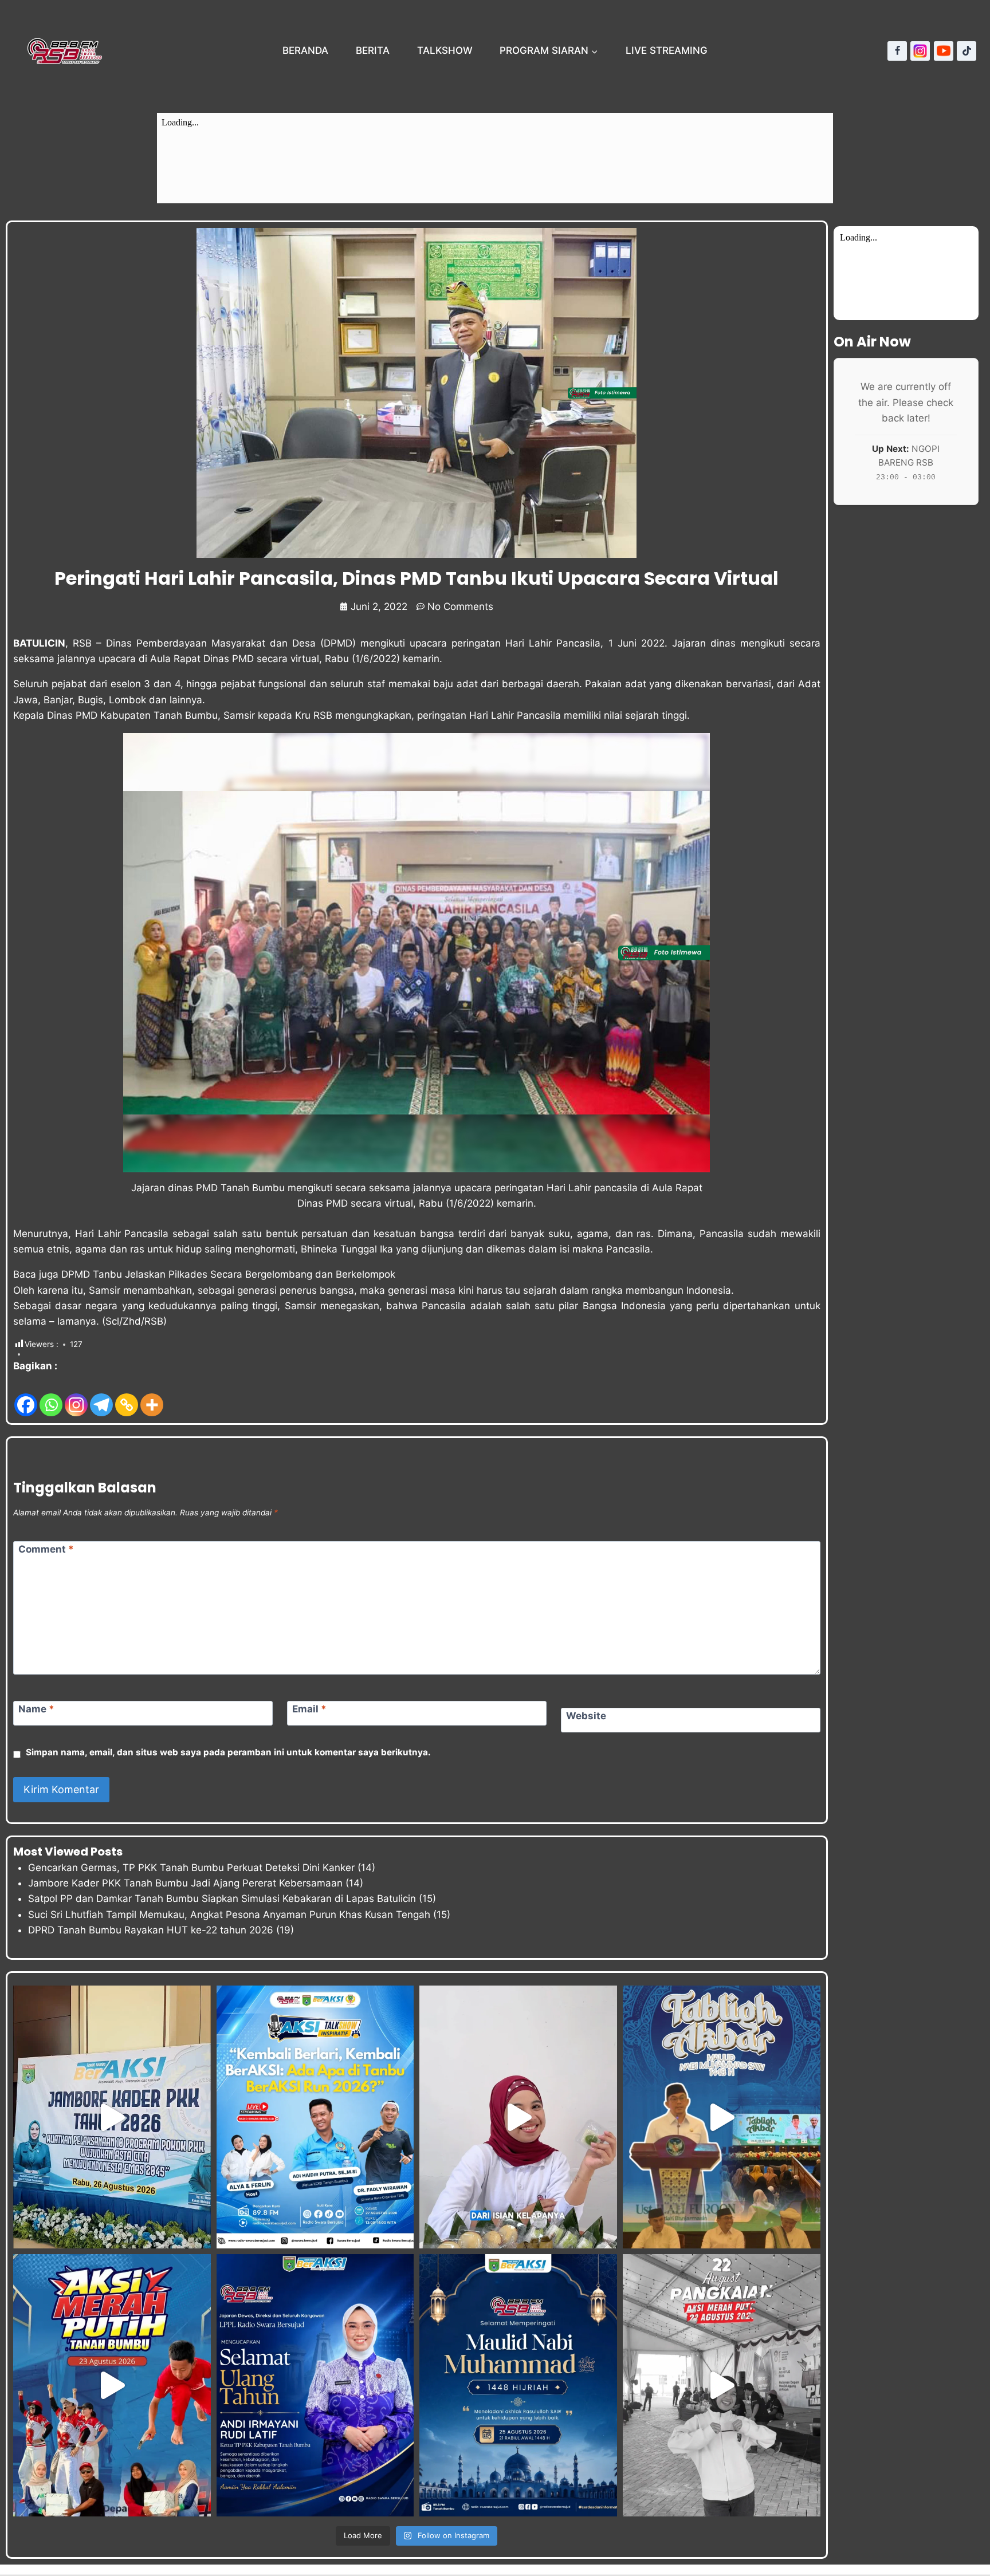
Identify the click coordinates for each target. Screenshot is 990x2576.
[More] (152, 1396)
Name (36, 1709)
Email (309, 1709)
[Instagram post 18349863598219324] (315, 2385)
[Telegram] (101, 1396)
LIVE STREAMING (667, 50)
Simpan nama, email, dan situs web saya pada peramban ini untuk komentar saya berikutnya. (228, 1752)
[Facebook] (897, 51)
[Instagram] (920, 51)
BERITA (373, 50)
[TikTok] (967, 51)
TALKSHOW (445, 50)
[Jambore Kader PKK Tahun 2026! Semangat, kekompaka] (112, 2117)
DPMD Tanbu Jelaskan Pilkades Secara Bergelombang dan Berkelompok (228, 1274)
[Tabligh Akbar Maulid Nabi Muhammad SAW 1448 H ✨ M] (722, 2117)
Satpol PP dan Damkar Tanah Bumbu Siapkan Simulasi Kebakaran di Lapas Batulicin (222, 1898)
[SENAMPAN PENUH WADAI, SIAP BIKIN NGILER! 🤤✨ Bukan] (518, 2117)
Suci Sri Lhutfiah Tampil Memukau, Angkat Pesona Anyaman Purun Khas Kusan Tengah (229, 1915)
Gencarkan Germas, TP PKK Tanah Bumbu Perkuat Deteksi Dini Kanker (191, 1868)
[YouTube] (944, 51)
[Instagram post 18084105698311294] (518, 2385)
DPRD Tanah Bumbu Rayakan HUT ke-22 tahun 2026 (151, 1930)
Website (586, 1716)
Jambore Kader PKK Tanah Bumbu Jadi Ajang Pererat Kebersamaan (185, 1883)
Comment (46, 1549)
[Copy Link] (127, 1396)
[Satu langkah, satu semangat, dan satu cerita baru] (315, 2117)
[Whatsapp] (51, 1396)
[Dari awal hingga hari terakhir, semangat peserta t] (112, 2385)
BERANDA (305, 50)
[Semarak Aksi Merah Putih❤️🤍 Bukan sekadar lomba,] (722, 2385)
